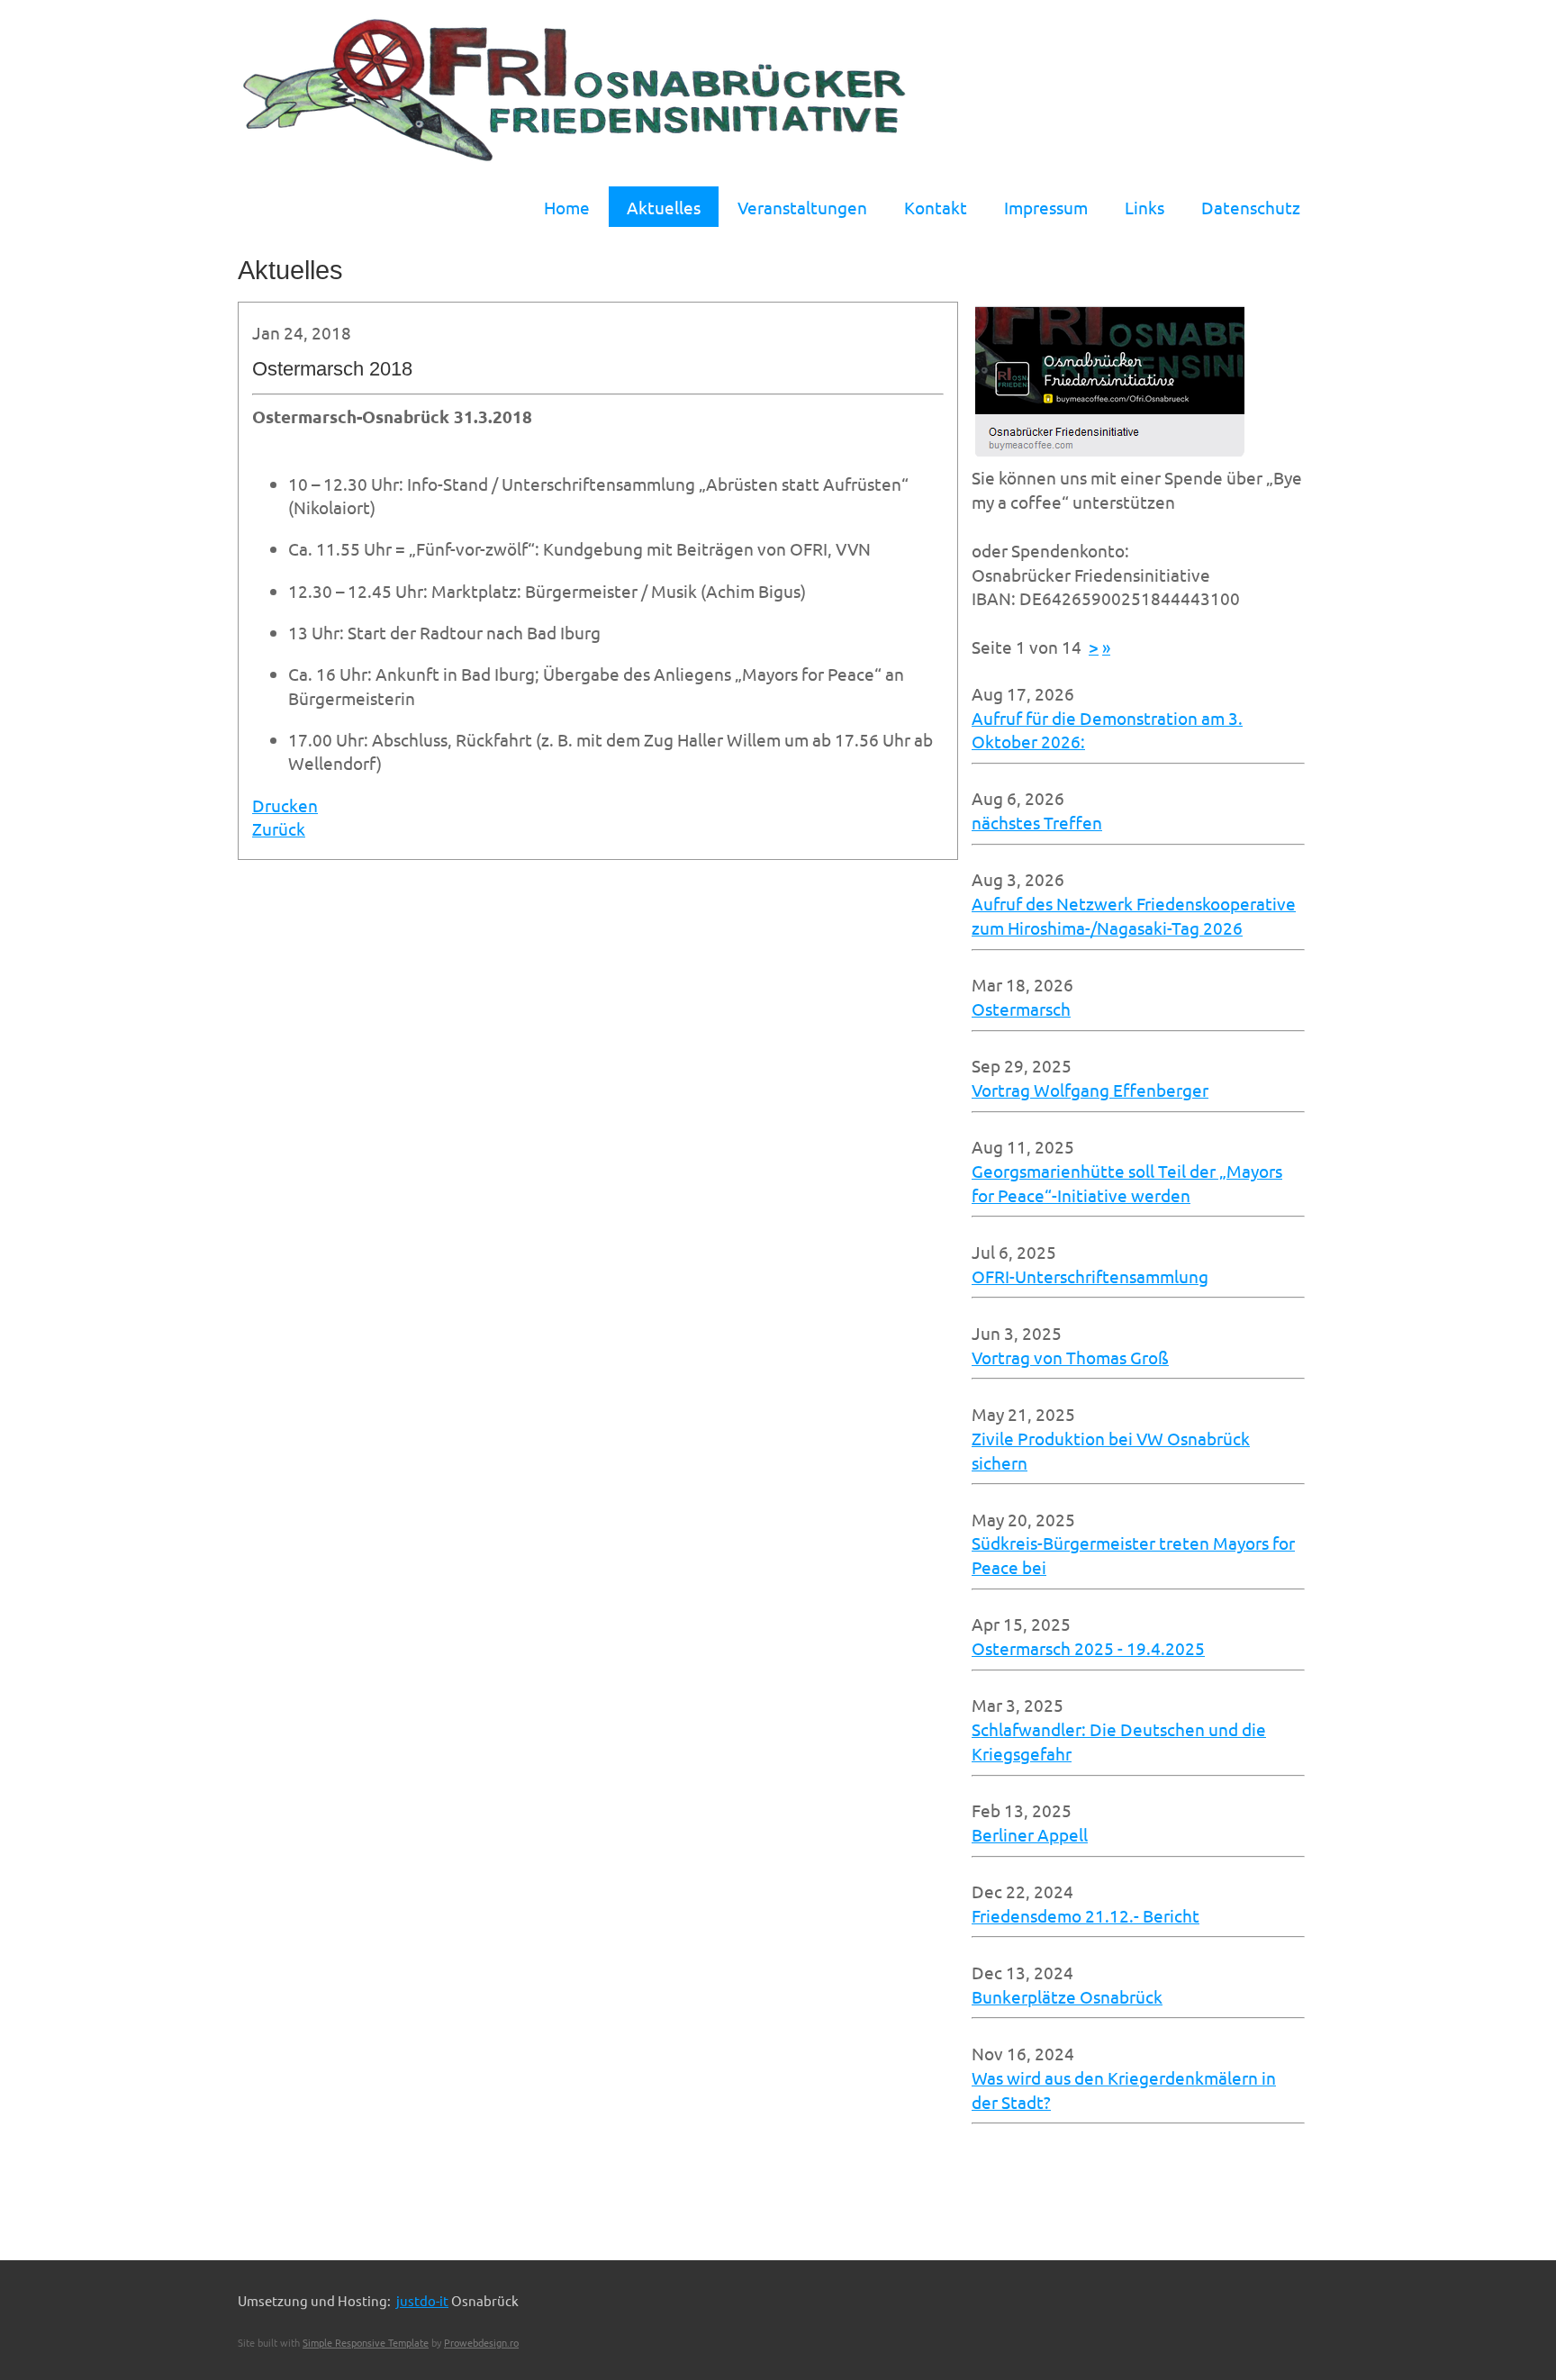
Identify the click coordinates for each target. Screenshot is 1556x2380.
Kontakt (936, 207)
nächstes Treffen (1037, 822)
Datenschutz (1251, 207)
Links (1144, 207)
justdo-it (422, 2300)
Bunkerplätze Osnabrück (1067, 1996)
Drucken (285, 805)
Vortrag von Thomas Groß (1070, 1357)
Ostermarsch (1021, 1009)
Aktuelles (664, 207)
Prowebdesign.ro (481, 2342)
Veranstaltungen (802, 207)
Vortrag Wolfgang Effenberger (1090, 1090)
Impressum (1046, 207)
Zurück (279, 828)
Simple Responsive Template (366, 2342)
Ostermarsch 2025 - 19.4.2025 (1088, 1648)
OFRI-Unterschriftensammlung (1090, 1276)
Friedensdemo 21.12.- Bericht (1086, 1915)
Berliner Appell (1030, 1834)
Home (567, 207)
